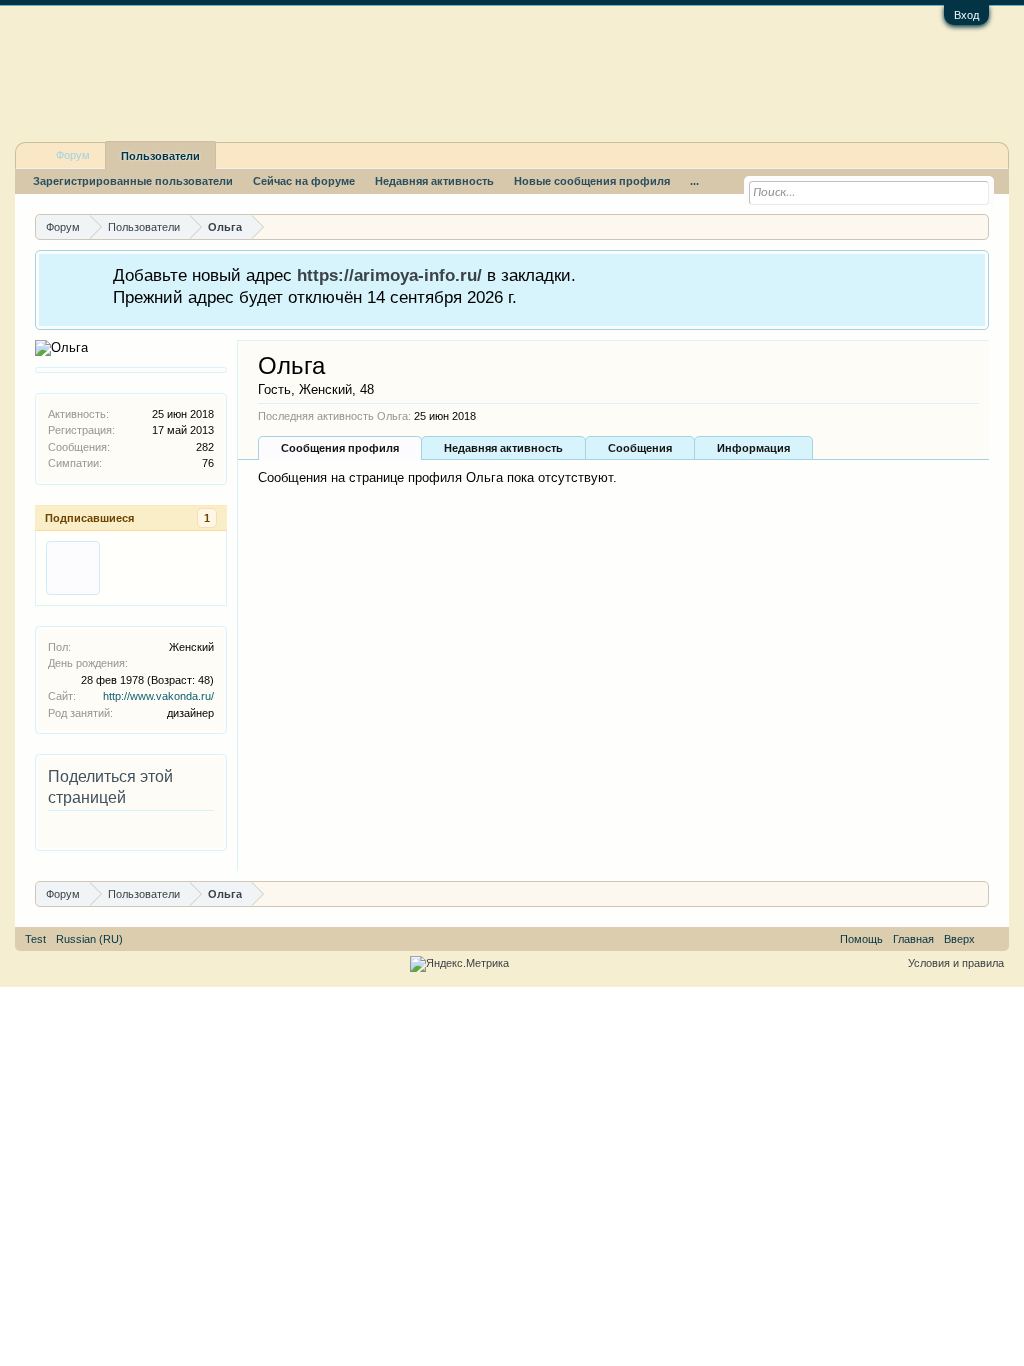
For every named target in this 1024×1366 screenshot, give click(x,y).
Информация (753, 448)
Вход (966, 15)
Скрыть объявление (972, 273)
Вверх (959, 939)
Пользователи (160, 156)
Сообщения (640, 448)
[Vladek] (73, 568)
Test (35, 939)
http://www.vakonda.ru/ (158, 696)
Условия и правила (956, 963)
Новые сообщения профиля (592, 181)
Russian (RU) (89, 939)
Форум (73, 155)
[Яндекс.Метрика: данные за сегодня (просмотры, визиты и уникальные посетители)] (459, 964)
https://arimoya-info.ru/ (389, 275)
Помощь (861, 939)
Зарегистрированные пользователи (133, 181)
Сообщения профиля (340, 448)
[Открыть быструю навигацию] (976, 226)
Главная (913, 939)
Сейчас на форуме (304, 181)
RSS (992, 939)
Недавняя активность (503, 448)
